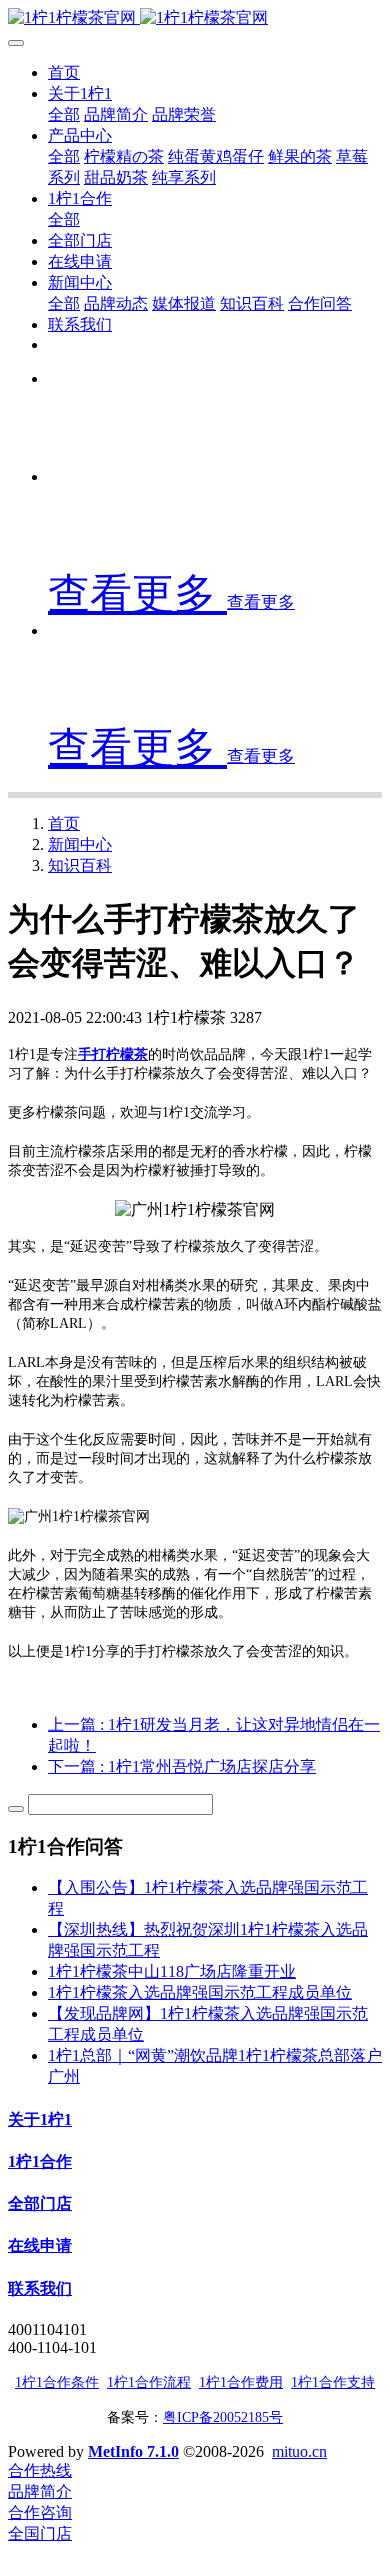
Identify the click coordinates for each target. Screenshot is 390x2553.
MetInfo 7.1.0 (133, 2451)
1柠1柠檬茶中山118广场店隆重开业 (172, 1971)
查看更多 (137, 594)
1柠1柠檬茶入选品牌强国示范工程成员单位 (200, 1992)
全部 (64, 114)
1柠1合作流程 (149, 2382)
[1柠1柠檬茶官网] (195, 18)
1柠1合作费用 (241, 2382)
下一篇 (182, 1766)
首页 (64, 72)
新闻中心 (80, 844)
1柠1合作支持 (333, 2382)
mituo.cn (299, 2451)
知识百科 (80, 865)
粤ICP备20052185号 (223, 2417)
